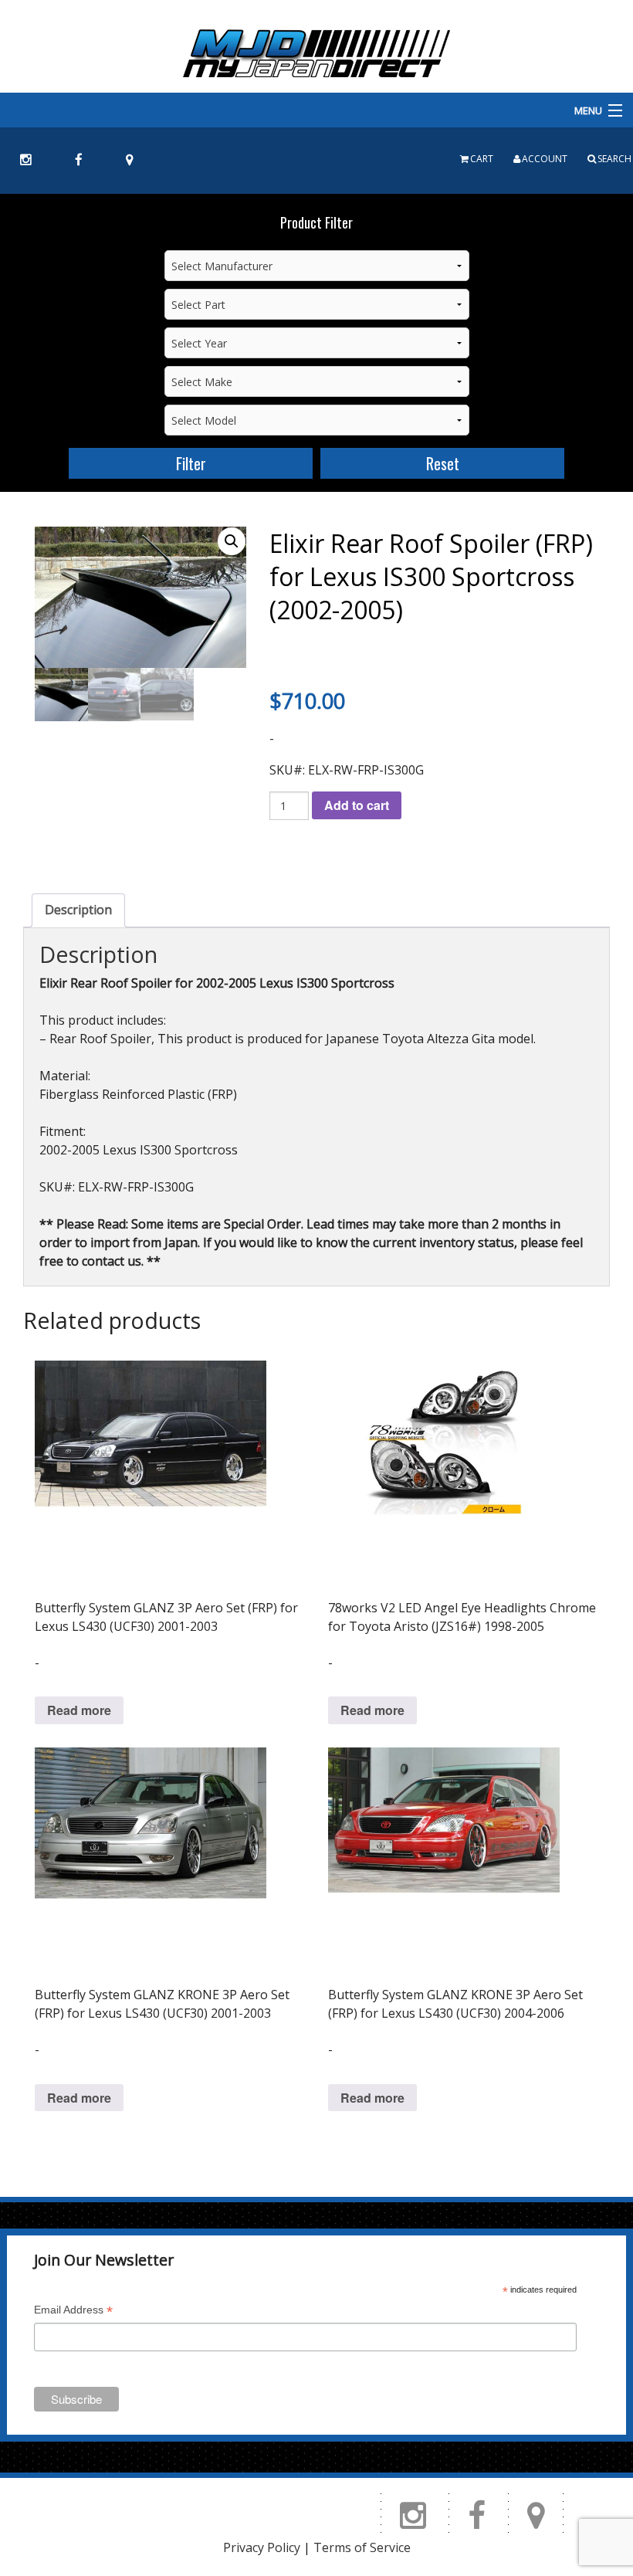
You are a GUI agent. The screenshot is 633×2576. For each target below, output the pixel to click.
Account (545, 159)
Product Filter (316, 222)
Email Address (73, 2312)
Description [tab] (78, 910)
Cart (482, 159)
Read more (79, 1710)
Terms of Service (362, 2547)
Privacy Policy (262, 2547)
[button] (232, 541)
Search (614, 159)
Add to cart (357, 805)
